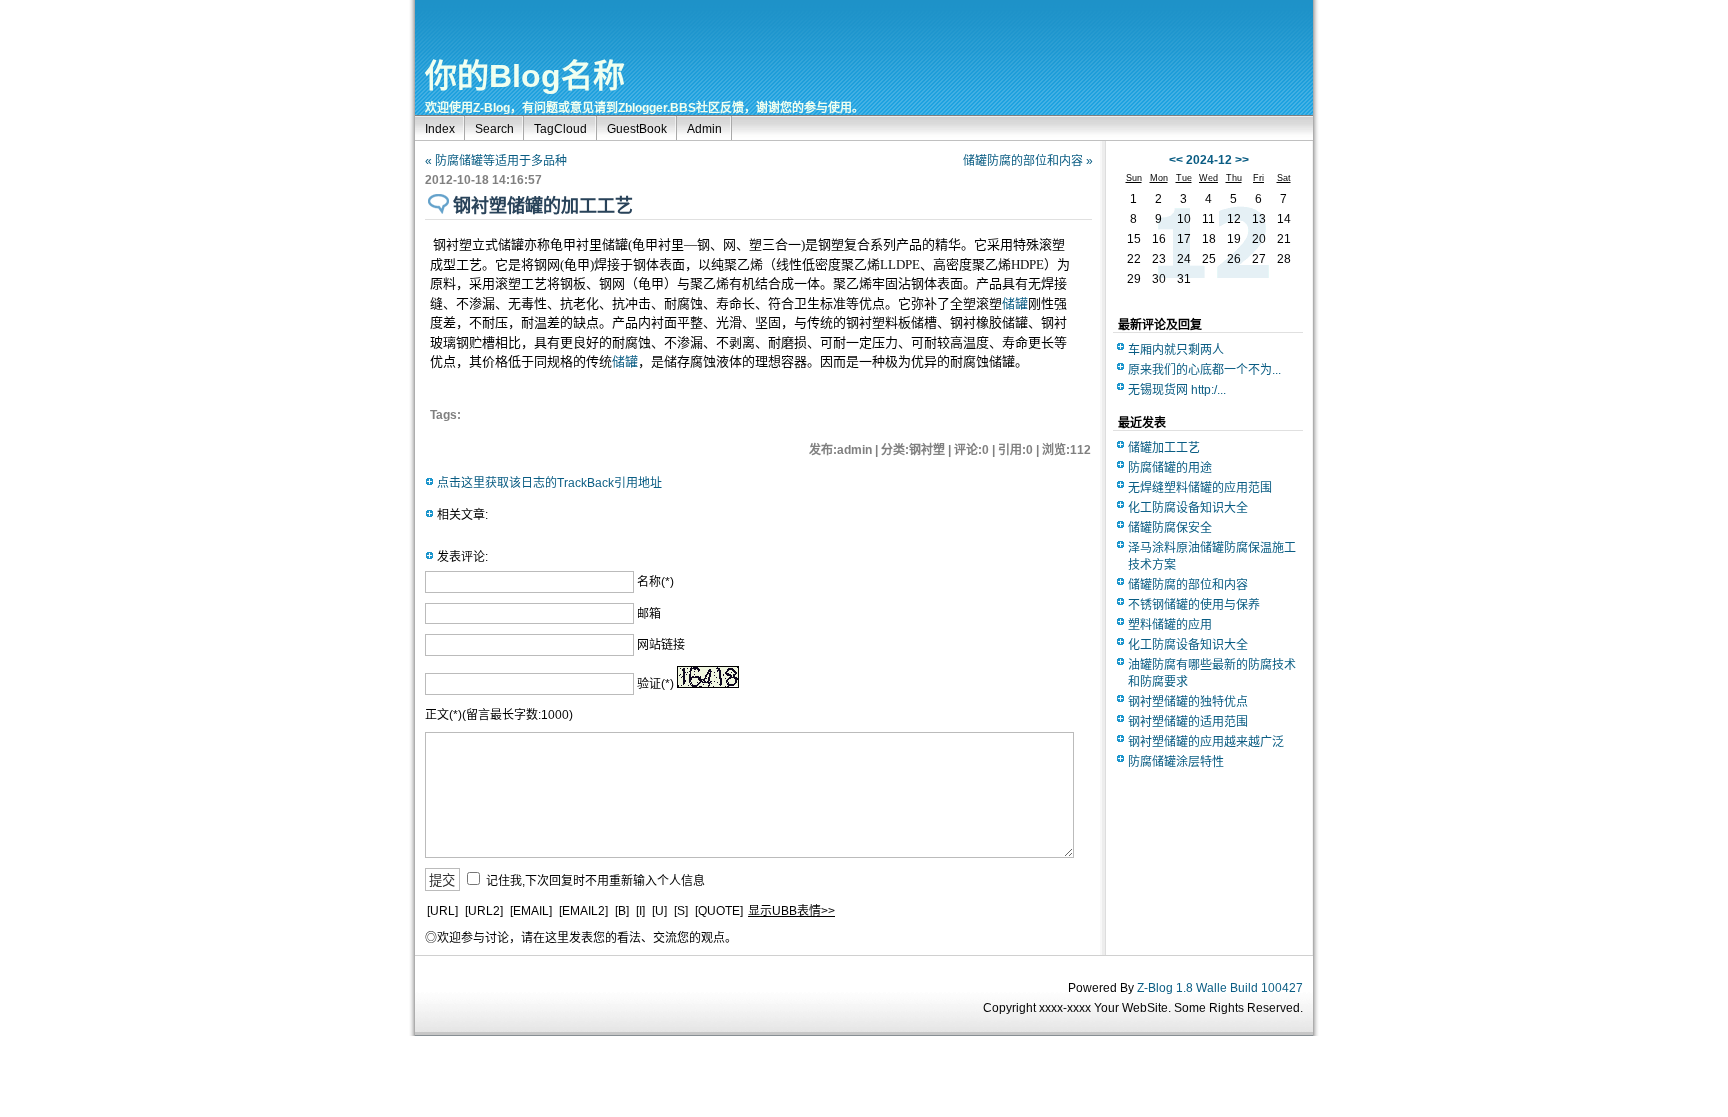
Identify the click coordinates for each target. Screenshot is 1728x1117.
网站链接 (661, 645)
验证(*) (655, 684)
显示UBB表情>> (791, 911)
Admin (704, 129)
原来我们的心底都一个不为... (1204, 370)
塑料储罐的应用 (1170, 625)
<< (1176, 160)
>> (1242, 160)
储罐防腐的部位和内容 (1188, 585)
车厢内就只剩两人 (1176, 350)
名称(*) (655, 582)
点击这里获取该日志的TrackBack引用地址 (549, 483)
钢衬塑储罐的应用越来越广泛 (1206, 742)
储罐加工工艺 (1164, 448)
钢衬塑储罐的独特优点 (1188, 702)
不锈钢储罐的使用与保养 (1194, 605)
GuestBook (637, 129)
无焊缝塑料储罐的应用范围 (1200, 488)
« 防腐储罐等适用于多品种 (496, 161)
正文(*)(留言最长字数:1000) (499, 715)
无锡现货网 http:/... (1177, 390)
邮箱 (649, 614)
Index (440, 129)
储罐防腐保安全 (1170, 528)
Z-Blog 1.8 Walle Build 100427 (1220, 988)
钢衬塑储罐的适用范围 (1188, 722)
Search (494, 129)
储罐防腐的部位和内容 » (1028, 161)
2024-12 (1209, 160)
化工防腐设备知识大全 (1188, 508)
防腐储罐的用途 (1170, 468)
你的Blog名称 (525, 76)
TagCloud (560, 129)
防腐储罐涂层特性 (1176, 762)
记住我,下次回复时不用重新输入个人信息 (595, 881)
